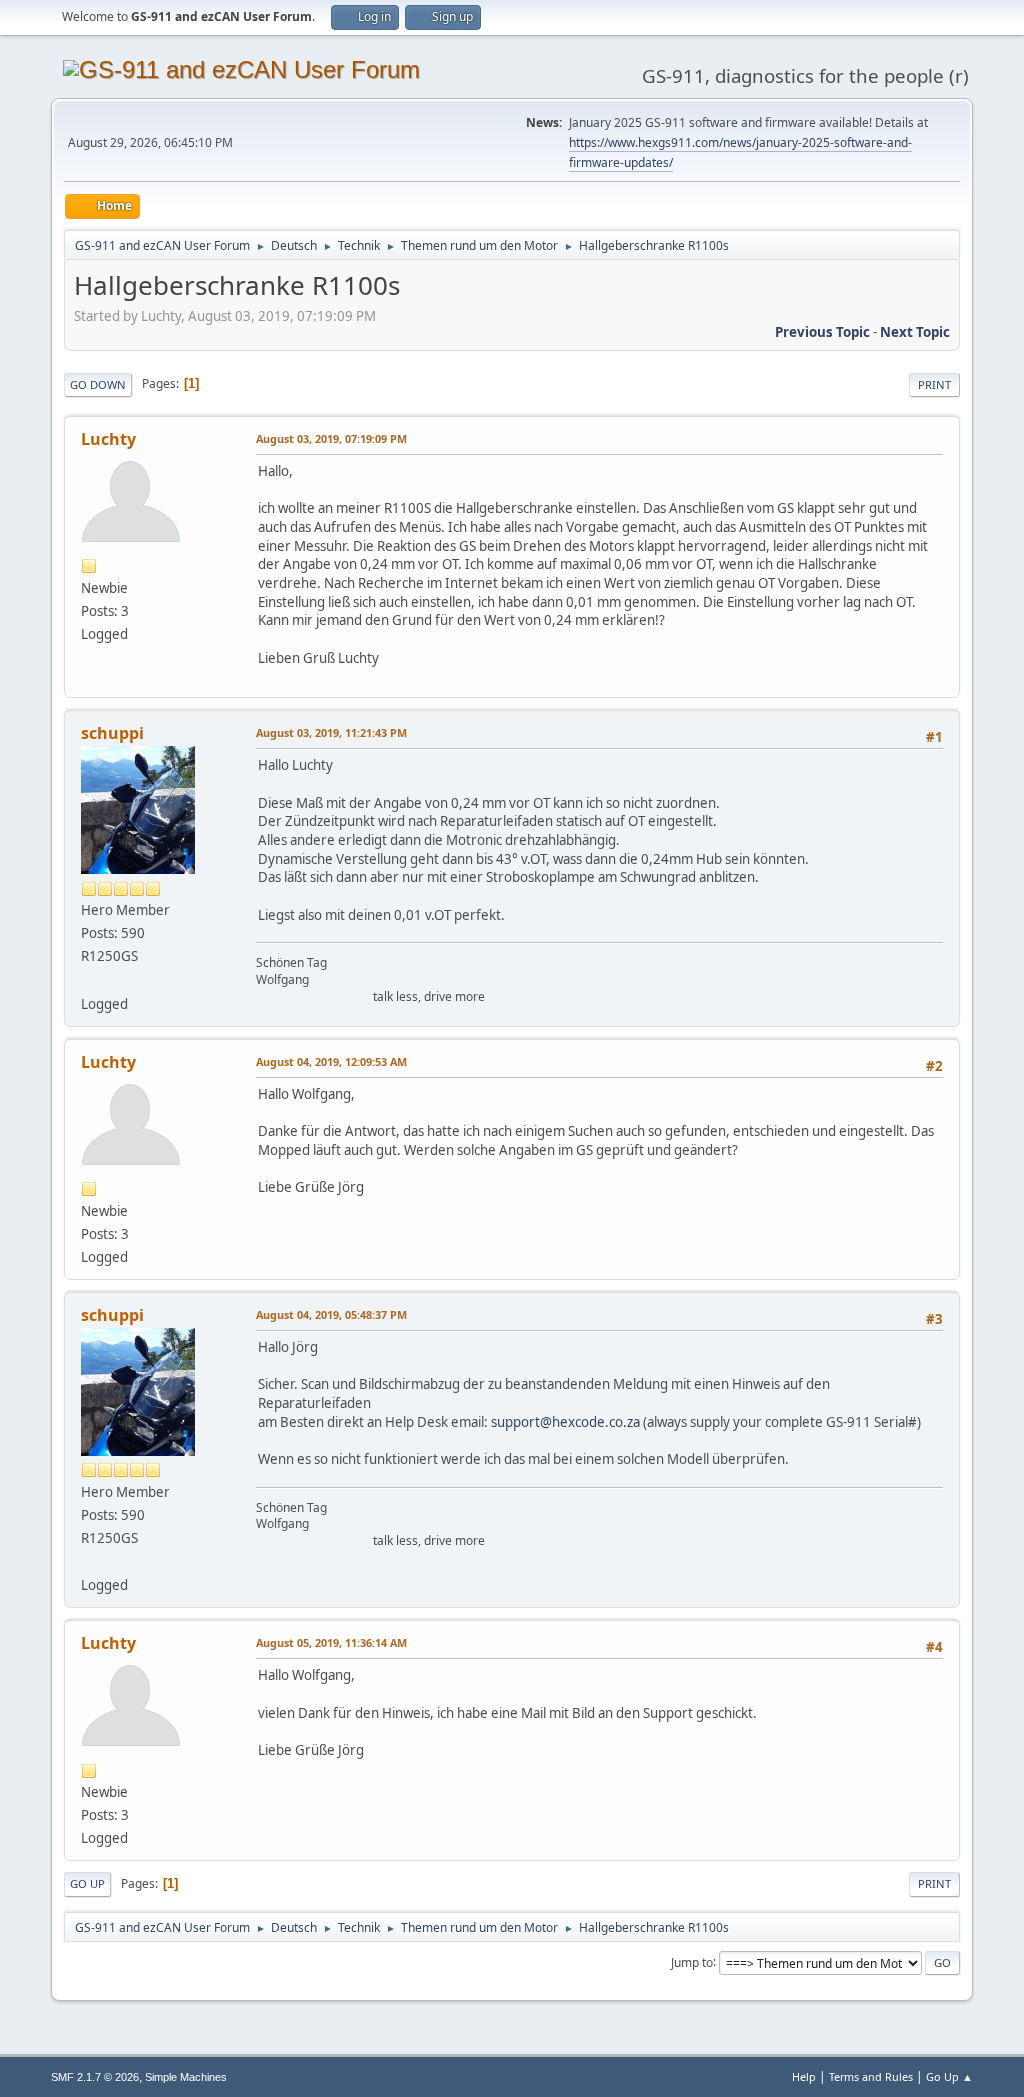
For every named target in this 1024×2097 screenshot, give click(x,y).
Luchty (108, 439)
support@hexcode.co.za (565, 1422)
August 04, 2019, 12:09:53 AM (331, 1061)
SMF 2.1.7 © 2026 (95, 2077)
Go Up (87, 1883)
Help (804, 2076)
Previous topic (822, 332)
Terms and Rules (871, 2076)
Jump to (692, 1961)
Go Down (98, 384)
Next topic (915, 332)
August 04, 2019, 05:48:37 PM (331, 1314)
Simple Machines (186, 2077)
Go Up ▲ (949, 2076)
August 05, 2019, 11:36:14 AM (331, 1642)
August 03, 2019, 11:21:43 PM (331, 732)
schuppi (112, 733)
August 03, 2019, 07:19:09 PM (331, 438)
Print (934, 384)
